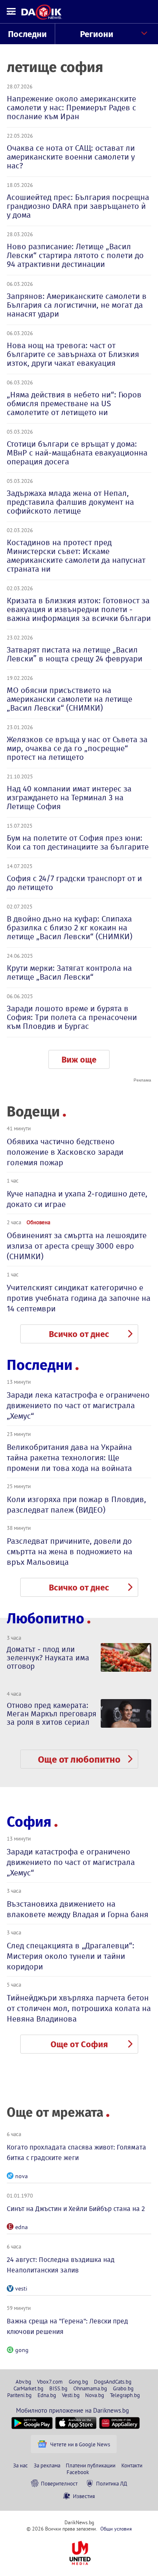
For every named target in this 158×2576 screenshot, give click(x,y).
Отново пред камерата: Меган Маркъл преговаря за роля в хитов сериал (52, 1714)
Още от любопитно (79, 1760)
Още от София (79, 2044)
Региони (97, 34)
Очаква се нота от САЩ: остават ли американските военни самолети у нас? (71, 157)
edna (21, 2227)
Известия (84, 2496)
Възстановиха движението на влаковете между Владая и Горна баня (78, 1909)
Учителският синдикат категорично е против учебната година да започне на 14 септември (79, 1298)
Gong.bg (78, 2382)
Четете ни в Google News (80, 2444)
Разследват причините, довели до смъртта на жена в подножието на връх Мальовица (70, 1552)
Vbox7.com (50, 2382)
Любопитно (46, 1618)
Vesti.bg (71, 2395)
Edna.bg (47, 2395)
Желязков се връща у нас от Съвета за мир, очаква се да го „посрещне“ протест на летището (77, 748)
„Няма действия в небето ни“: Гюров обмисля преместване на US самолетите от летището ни (74, 404)
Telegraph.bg (125, 2395)
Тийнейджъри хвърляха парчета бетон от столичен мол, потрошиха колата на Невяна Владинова (79, 2008)
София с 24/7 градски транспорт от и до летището (74, 883)
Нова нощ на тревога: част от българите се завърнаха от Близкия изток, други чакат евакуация (73, 354)
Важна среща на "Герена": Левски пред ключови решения (67, 2326)
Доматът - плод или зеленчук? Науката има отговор (48, 1658)
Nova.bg (95, 2395)
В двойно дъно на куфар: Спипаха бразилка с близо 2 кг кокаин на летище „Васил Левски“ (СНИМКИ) (70, 928)
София (29, 1822)
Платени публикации (91, 2465)
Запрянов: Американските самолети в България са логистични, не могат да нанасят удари (77, 305)
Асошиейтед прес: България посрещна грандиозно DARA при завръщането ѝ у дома (78, 206)
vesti (21, 2288)
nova (21, 2176)
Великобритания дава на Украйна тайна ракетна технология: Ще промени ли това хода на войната (69, 1458)
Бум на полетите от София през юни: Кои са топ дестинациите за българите (78, 842)
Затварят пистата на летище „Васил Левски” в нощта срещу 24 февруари (75, 654)
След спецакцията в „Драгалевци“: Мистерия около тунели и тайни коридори (71, 1956)
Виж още (79, 1060)
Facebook (78, 2472)
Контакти (132, 2465)
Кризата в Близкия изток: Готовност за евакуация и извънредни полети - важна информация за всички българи (79, 609)
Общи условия (116, 2529)
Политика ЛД (112, 2483)
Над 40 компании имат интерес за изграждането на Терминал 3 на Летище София (69, 798)
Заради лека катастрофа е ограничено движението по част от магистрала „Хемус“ (78, 1405)
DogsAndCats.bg (113, 2382)
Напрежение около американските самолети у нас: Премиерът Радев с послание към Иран (71, 108)
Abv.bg (23, 2382)
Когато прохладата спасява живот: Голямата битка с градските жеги (76, 2152)
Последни (27, 34)
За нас (20, 2465)
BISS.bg (58, 2388)
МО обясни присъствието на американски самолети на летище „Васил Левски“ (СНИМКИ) (70, 699)
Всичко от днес (79, 1334)
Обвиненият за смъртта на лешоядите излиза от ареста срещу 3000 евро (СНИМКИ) (77, 1246)
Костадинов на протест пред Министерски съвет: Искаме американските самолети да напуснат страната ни (76, 556)
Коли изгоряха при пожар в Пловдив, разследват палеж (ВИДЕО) (76, 1505)
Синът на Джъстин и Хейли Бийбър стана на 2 (76, 2209)
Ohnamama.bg (90, 2388)
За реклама (47, 2465)
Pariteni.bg (19, 2395)
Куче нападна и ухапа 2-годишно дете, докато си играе (77, 1199)
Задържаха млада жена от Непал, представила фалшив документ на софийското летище (70, 502)
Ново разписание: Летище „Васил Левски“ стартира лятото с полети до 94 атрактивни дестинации (75, 255)
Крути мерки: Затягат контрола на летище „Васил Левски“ (69, 972)
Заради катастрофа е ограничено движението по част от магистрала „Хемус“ (71, 1862)
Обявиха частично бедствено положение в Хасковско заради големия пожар (65, 1152)
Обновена (38, 1222)
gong (22, 2350)
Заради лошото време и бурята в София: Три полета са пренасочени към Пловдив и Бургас (72, 1017)
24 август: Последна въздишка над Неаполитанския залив (61, 2265)
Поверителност (59, 2483)
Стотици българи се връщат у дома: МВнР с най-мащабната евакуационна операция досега (77, 453)
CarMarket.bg (28, 2388)
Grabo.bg (123, 2388)
